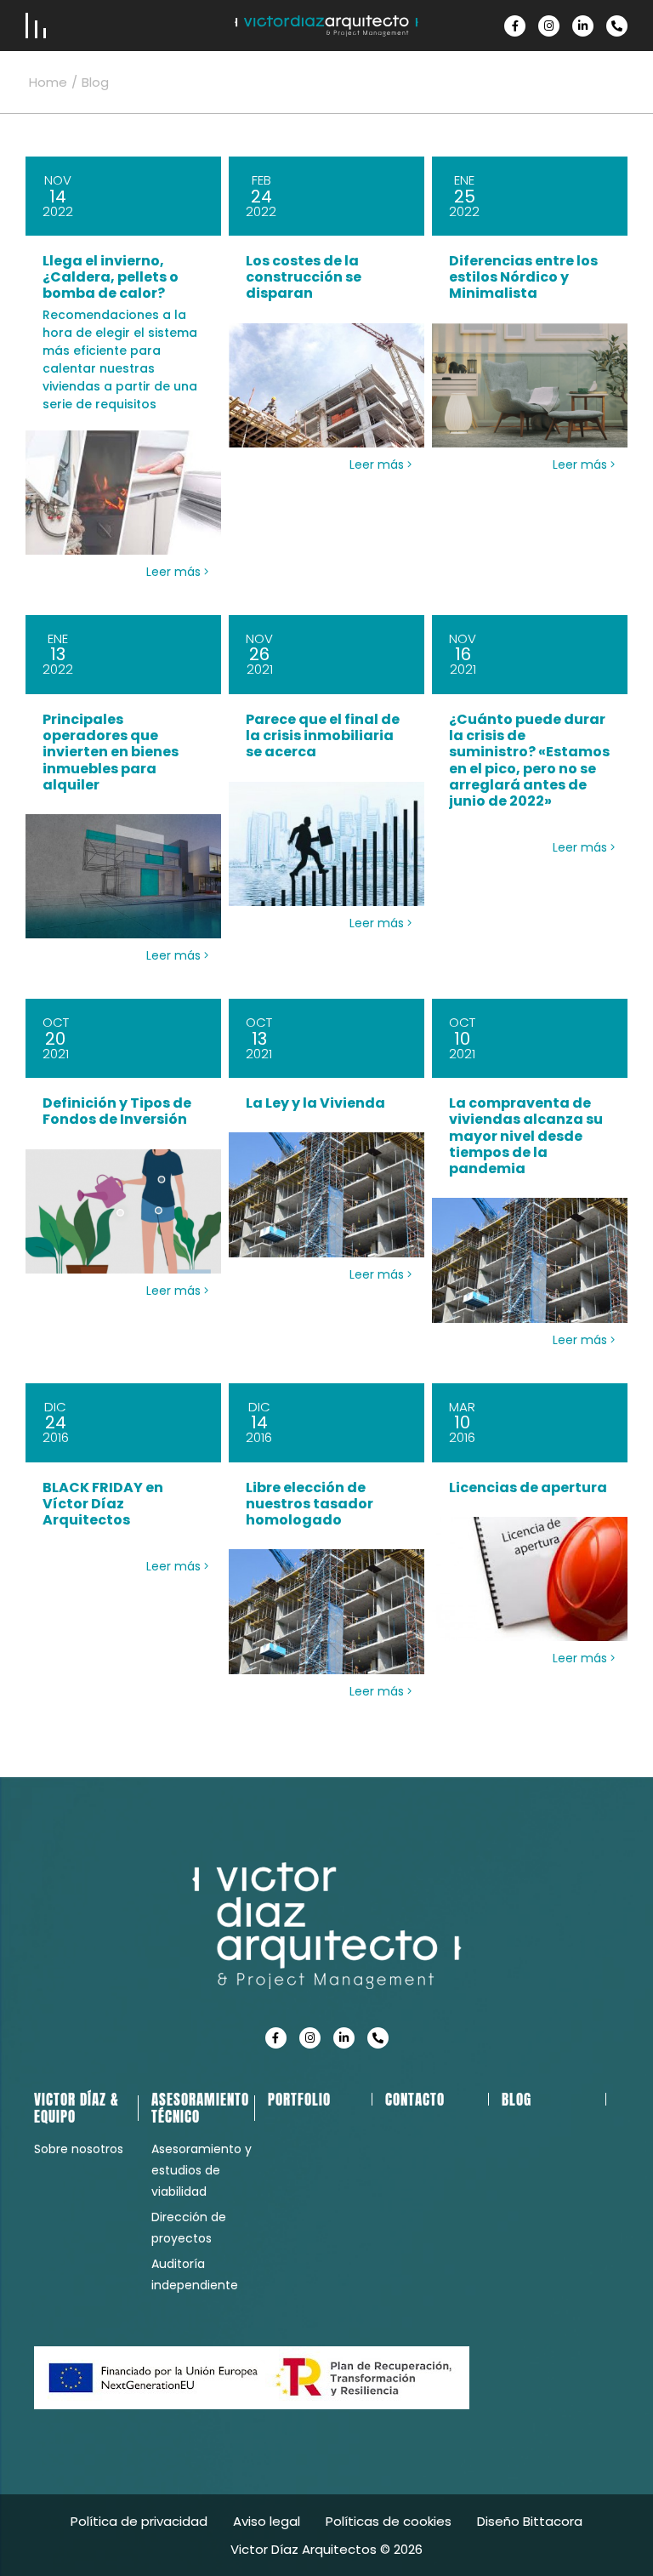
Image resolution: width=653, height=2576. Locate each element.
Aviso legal (267, 2521)
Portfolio (299, 2100)
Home (48, 82)
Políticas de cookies (389, 2521)
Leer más (175, 572)
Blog (517, 2100)
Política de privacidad (139, 2521)
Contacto (415, 2100)
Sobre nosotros (79, 2149)
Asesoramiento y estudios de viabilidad (202, 2170)
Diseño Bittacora (530, 2521)
